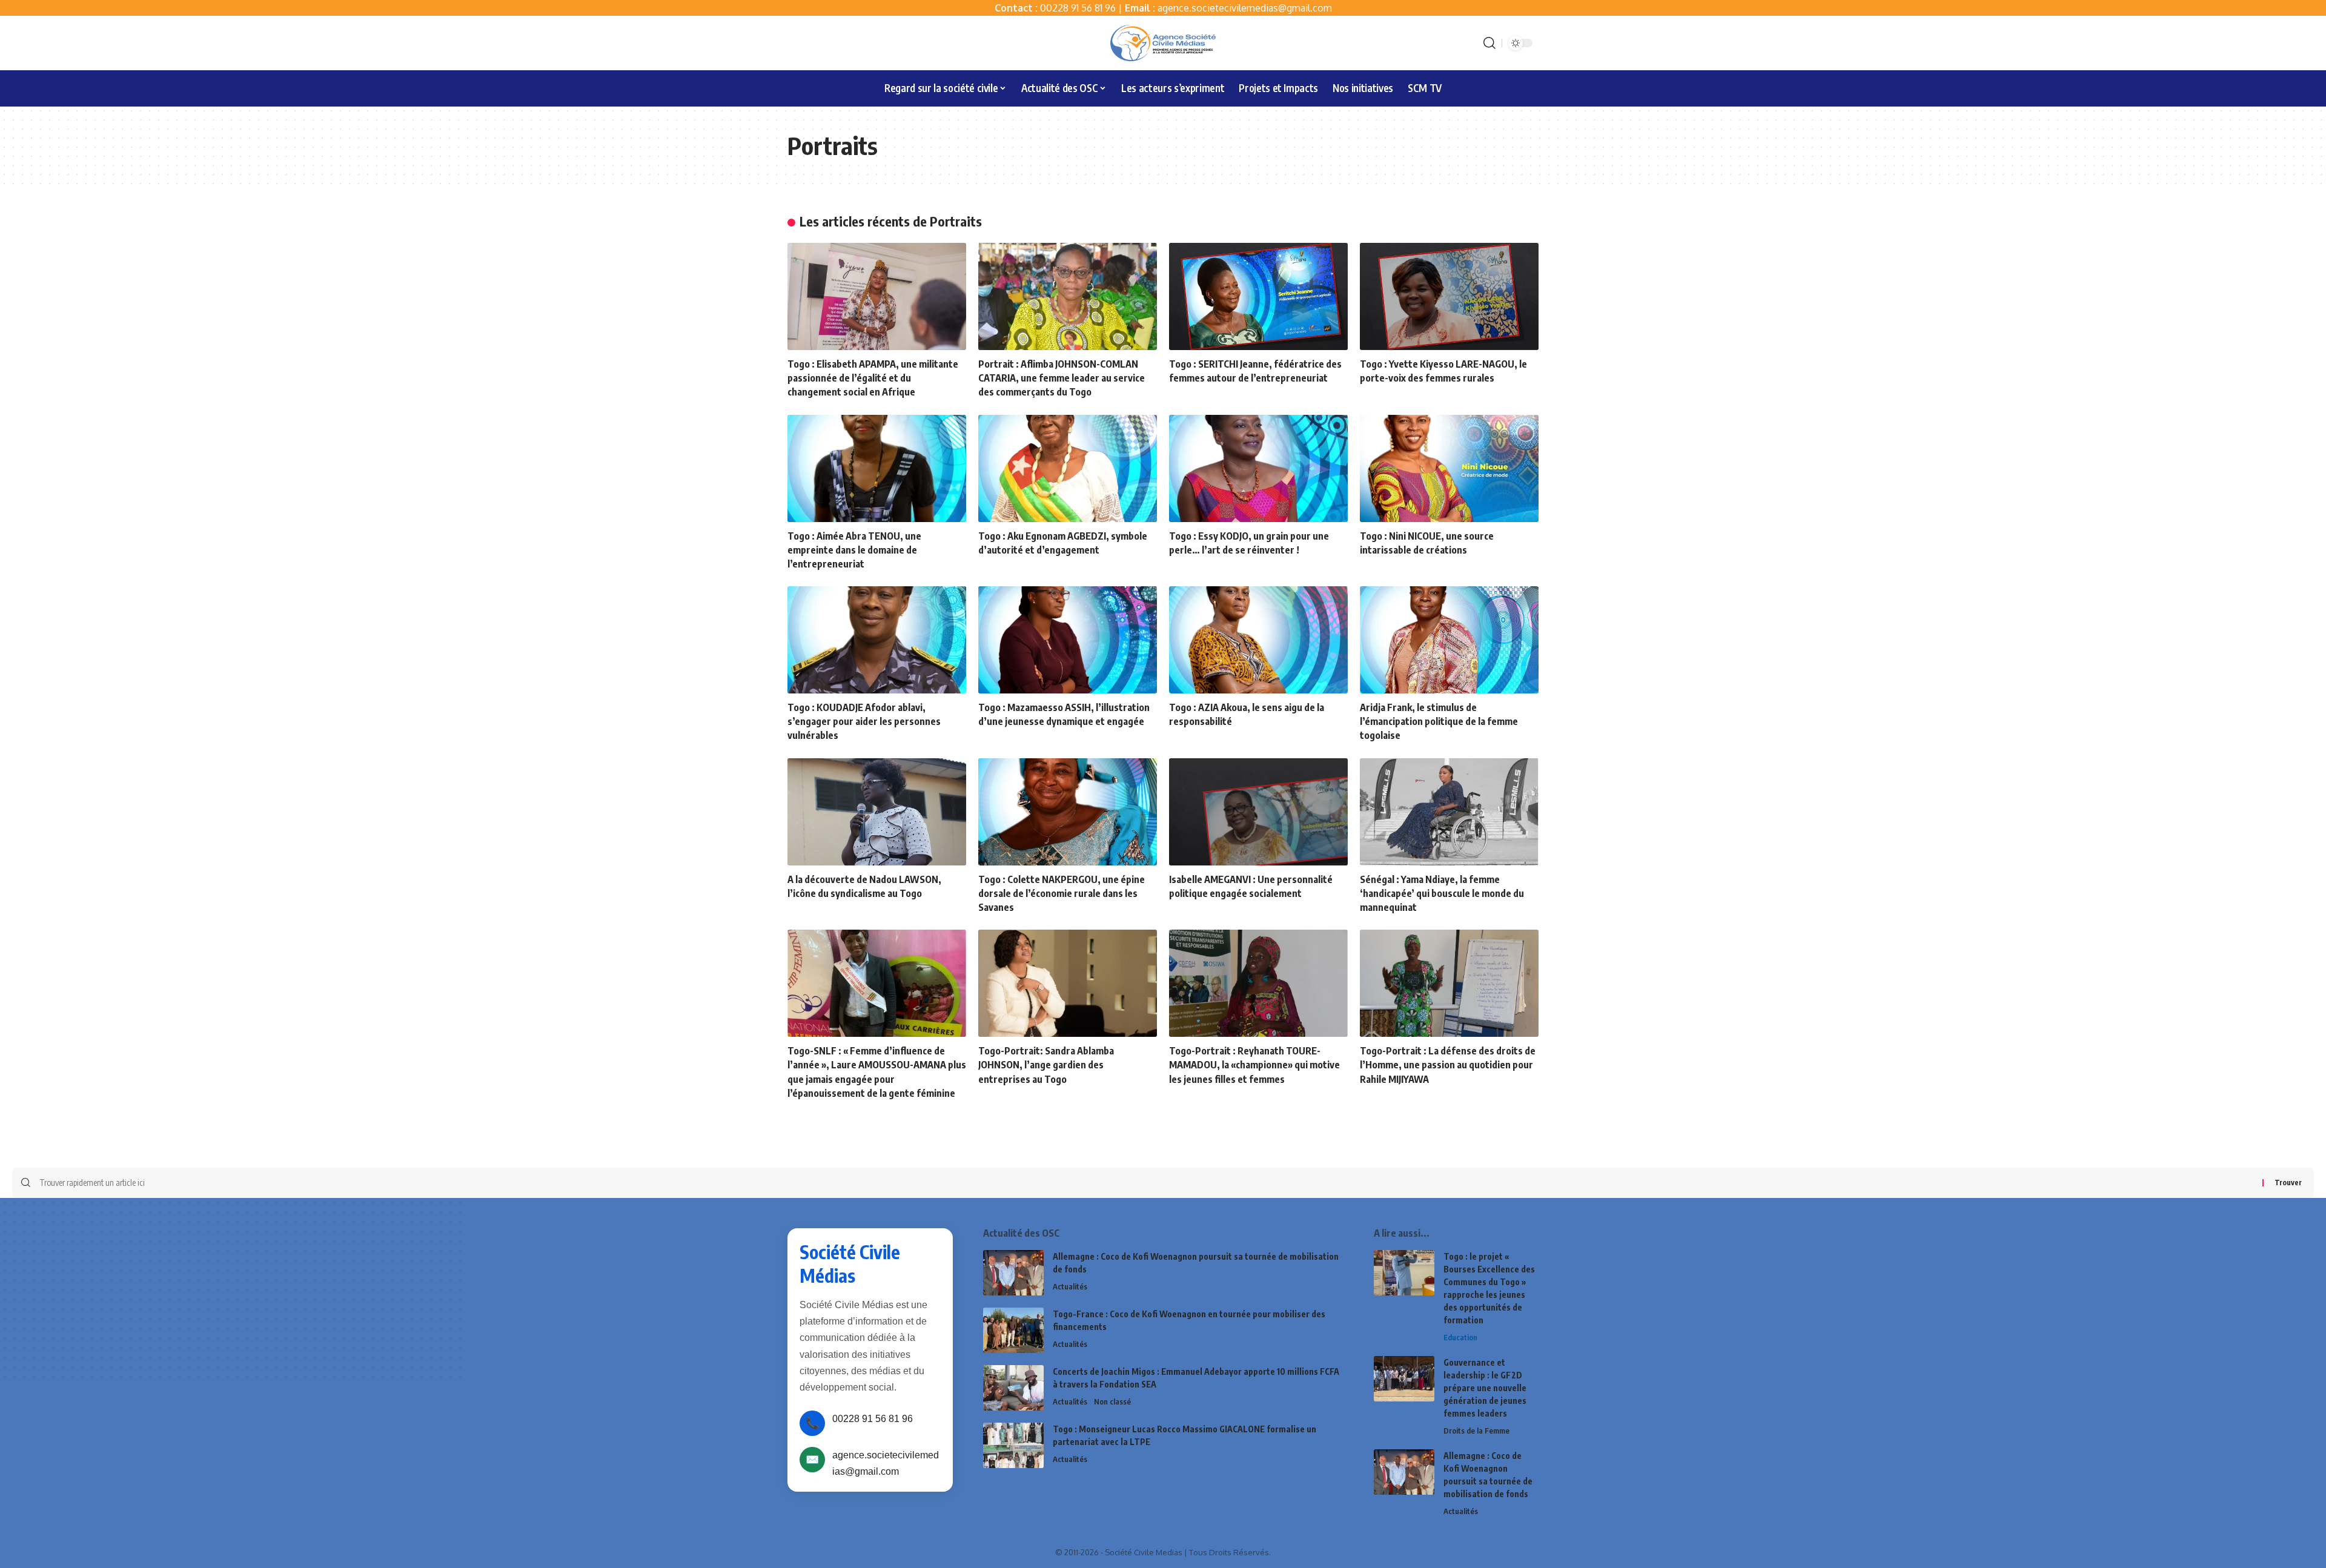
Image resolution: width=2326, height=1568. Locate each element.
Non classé (1112, 1401)
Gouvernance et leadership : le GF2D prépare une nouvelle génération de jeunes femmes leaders (1485, 1388)
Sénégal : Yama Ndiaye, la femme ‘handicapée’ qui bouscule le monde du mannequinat (1442, 893)
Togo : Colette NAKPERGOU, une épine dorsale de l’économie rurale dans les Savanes (1062, 893)
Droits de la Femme (1476, 1431)
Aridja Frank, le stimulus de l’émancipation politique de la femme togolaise (1439, 721)
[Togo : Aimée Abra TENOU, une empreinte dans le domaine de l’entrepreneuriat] (877, 468)
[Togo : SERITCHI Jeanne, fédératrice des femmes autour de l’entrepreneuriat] (1258, 296)
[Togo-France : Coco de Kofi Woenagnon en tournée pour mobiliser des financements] (1013, 1330)
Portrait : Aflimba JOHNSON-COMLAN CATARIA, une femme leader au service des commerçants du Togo (1062, 378)
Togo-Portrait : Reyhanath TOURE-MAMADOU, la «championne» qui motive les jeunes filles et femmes (1254, 1065)
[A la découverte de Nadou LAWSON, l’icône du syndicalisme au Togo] (877, 812)
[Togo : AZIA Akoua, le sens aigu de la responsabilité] (1258, 640)
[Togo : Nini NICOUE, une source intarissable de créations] (1449, 468)
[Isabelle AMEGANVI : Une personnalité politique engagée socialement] (1258, 812)
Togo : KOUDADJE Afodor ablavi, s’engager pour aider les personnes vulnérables (864, 721)
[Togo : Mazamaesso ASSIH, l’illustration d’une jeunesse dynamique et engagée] (1068, 640)
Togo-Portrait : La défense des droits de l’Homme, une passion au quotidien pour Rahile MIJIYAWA (1448, 1065)
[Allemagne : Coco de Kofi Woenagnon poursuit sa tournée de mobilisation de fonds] (1013, 1273)
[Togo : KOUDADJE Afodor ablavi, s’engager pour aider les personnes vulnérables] (877, 640)
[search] (1489, 43)
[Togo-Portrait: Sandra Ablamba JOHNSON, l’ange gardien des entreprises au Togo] (1068, 983)
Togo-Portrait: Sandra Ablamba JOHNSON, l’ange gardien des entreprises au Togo (1046, 1065)
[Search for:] (1146, 1183)
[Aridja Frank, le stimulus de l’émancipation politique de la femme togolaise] (1449, 640)
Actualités (1070, 1286)
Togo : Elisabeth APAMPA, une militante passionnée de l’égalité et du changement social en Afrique (873, 378)
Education (1460, 1337)
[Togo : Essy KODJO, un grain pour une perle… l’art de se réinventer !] (1258, 468)
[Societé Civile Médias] (1163, 43)
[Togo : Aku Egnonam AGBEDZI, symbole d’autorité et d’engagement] (1068, 468)
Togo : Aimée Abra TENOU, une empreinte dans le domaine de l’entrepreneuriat (854, 550)
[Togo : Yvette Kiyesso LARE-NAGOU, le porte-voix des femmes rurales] (1449, 296)
